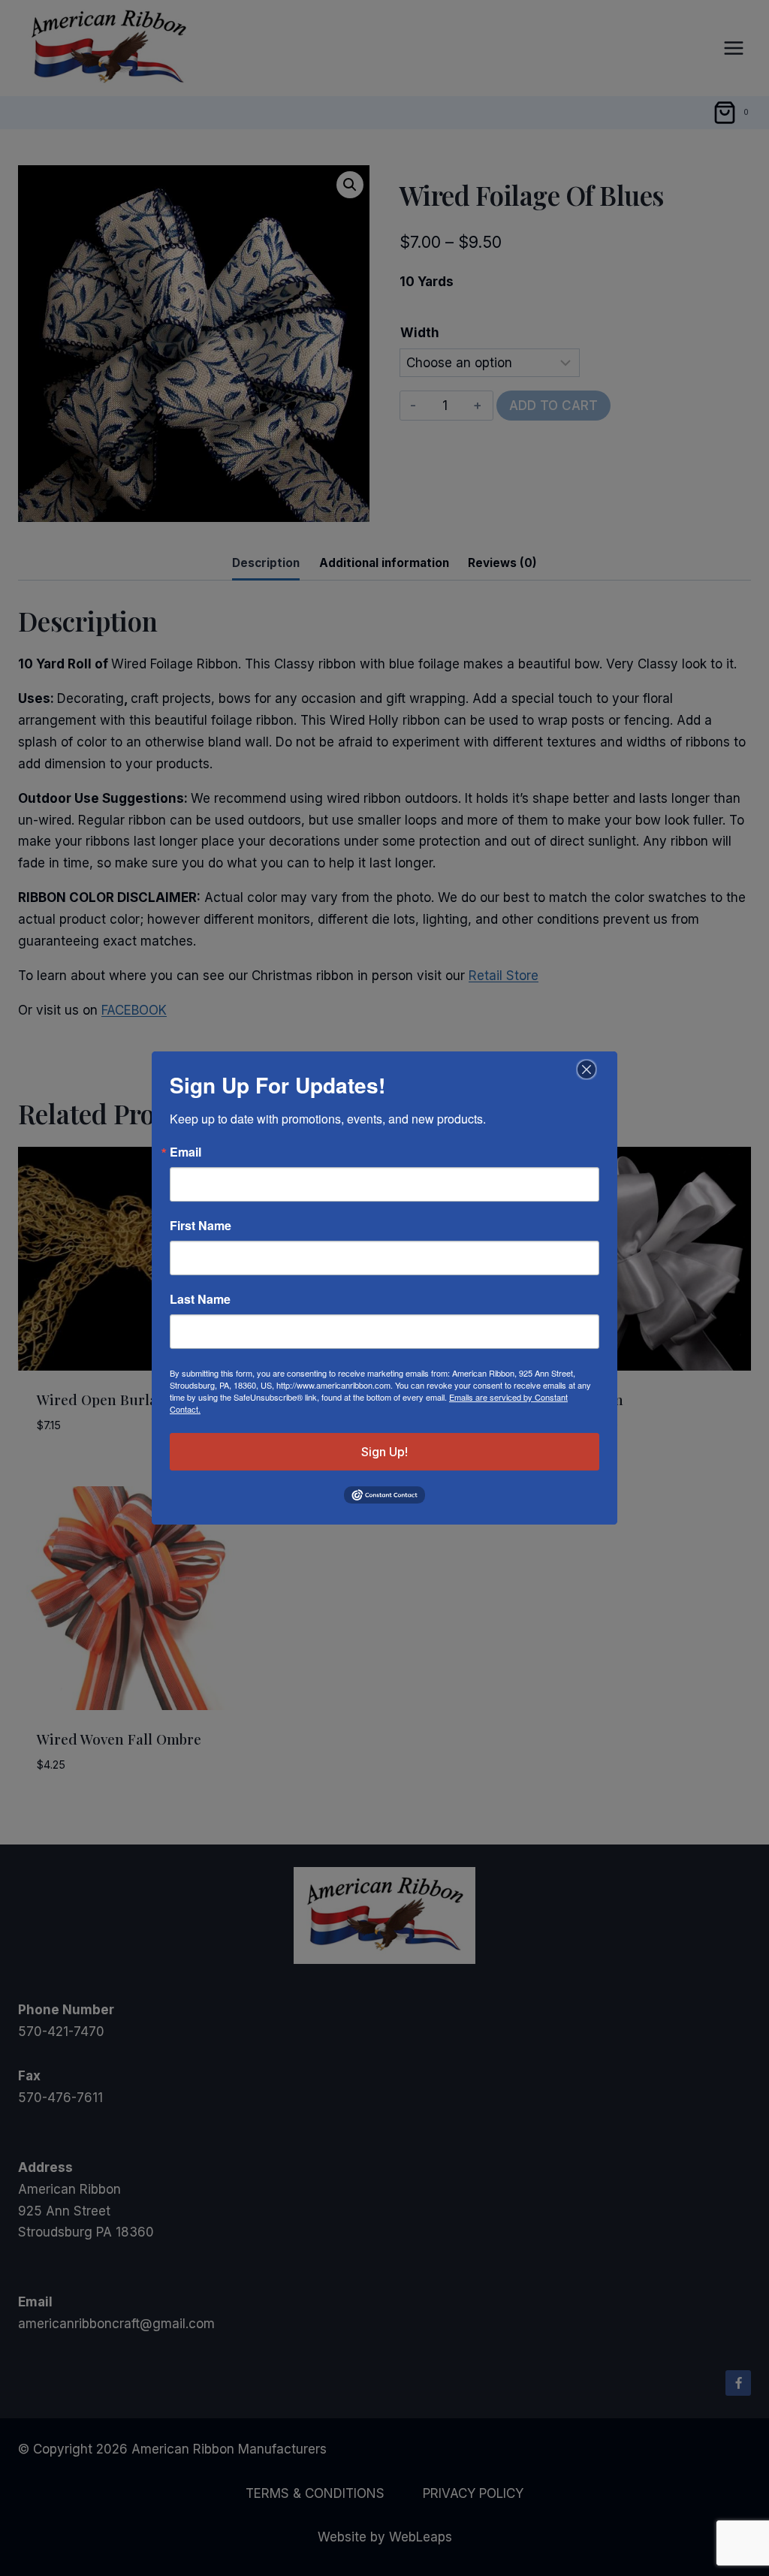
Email (185, 1152)
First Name (201, 1226)
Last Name (200, 1299)
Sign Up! (384, 1452)
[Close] (585, 1069)
